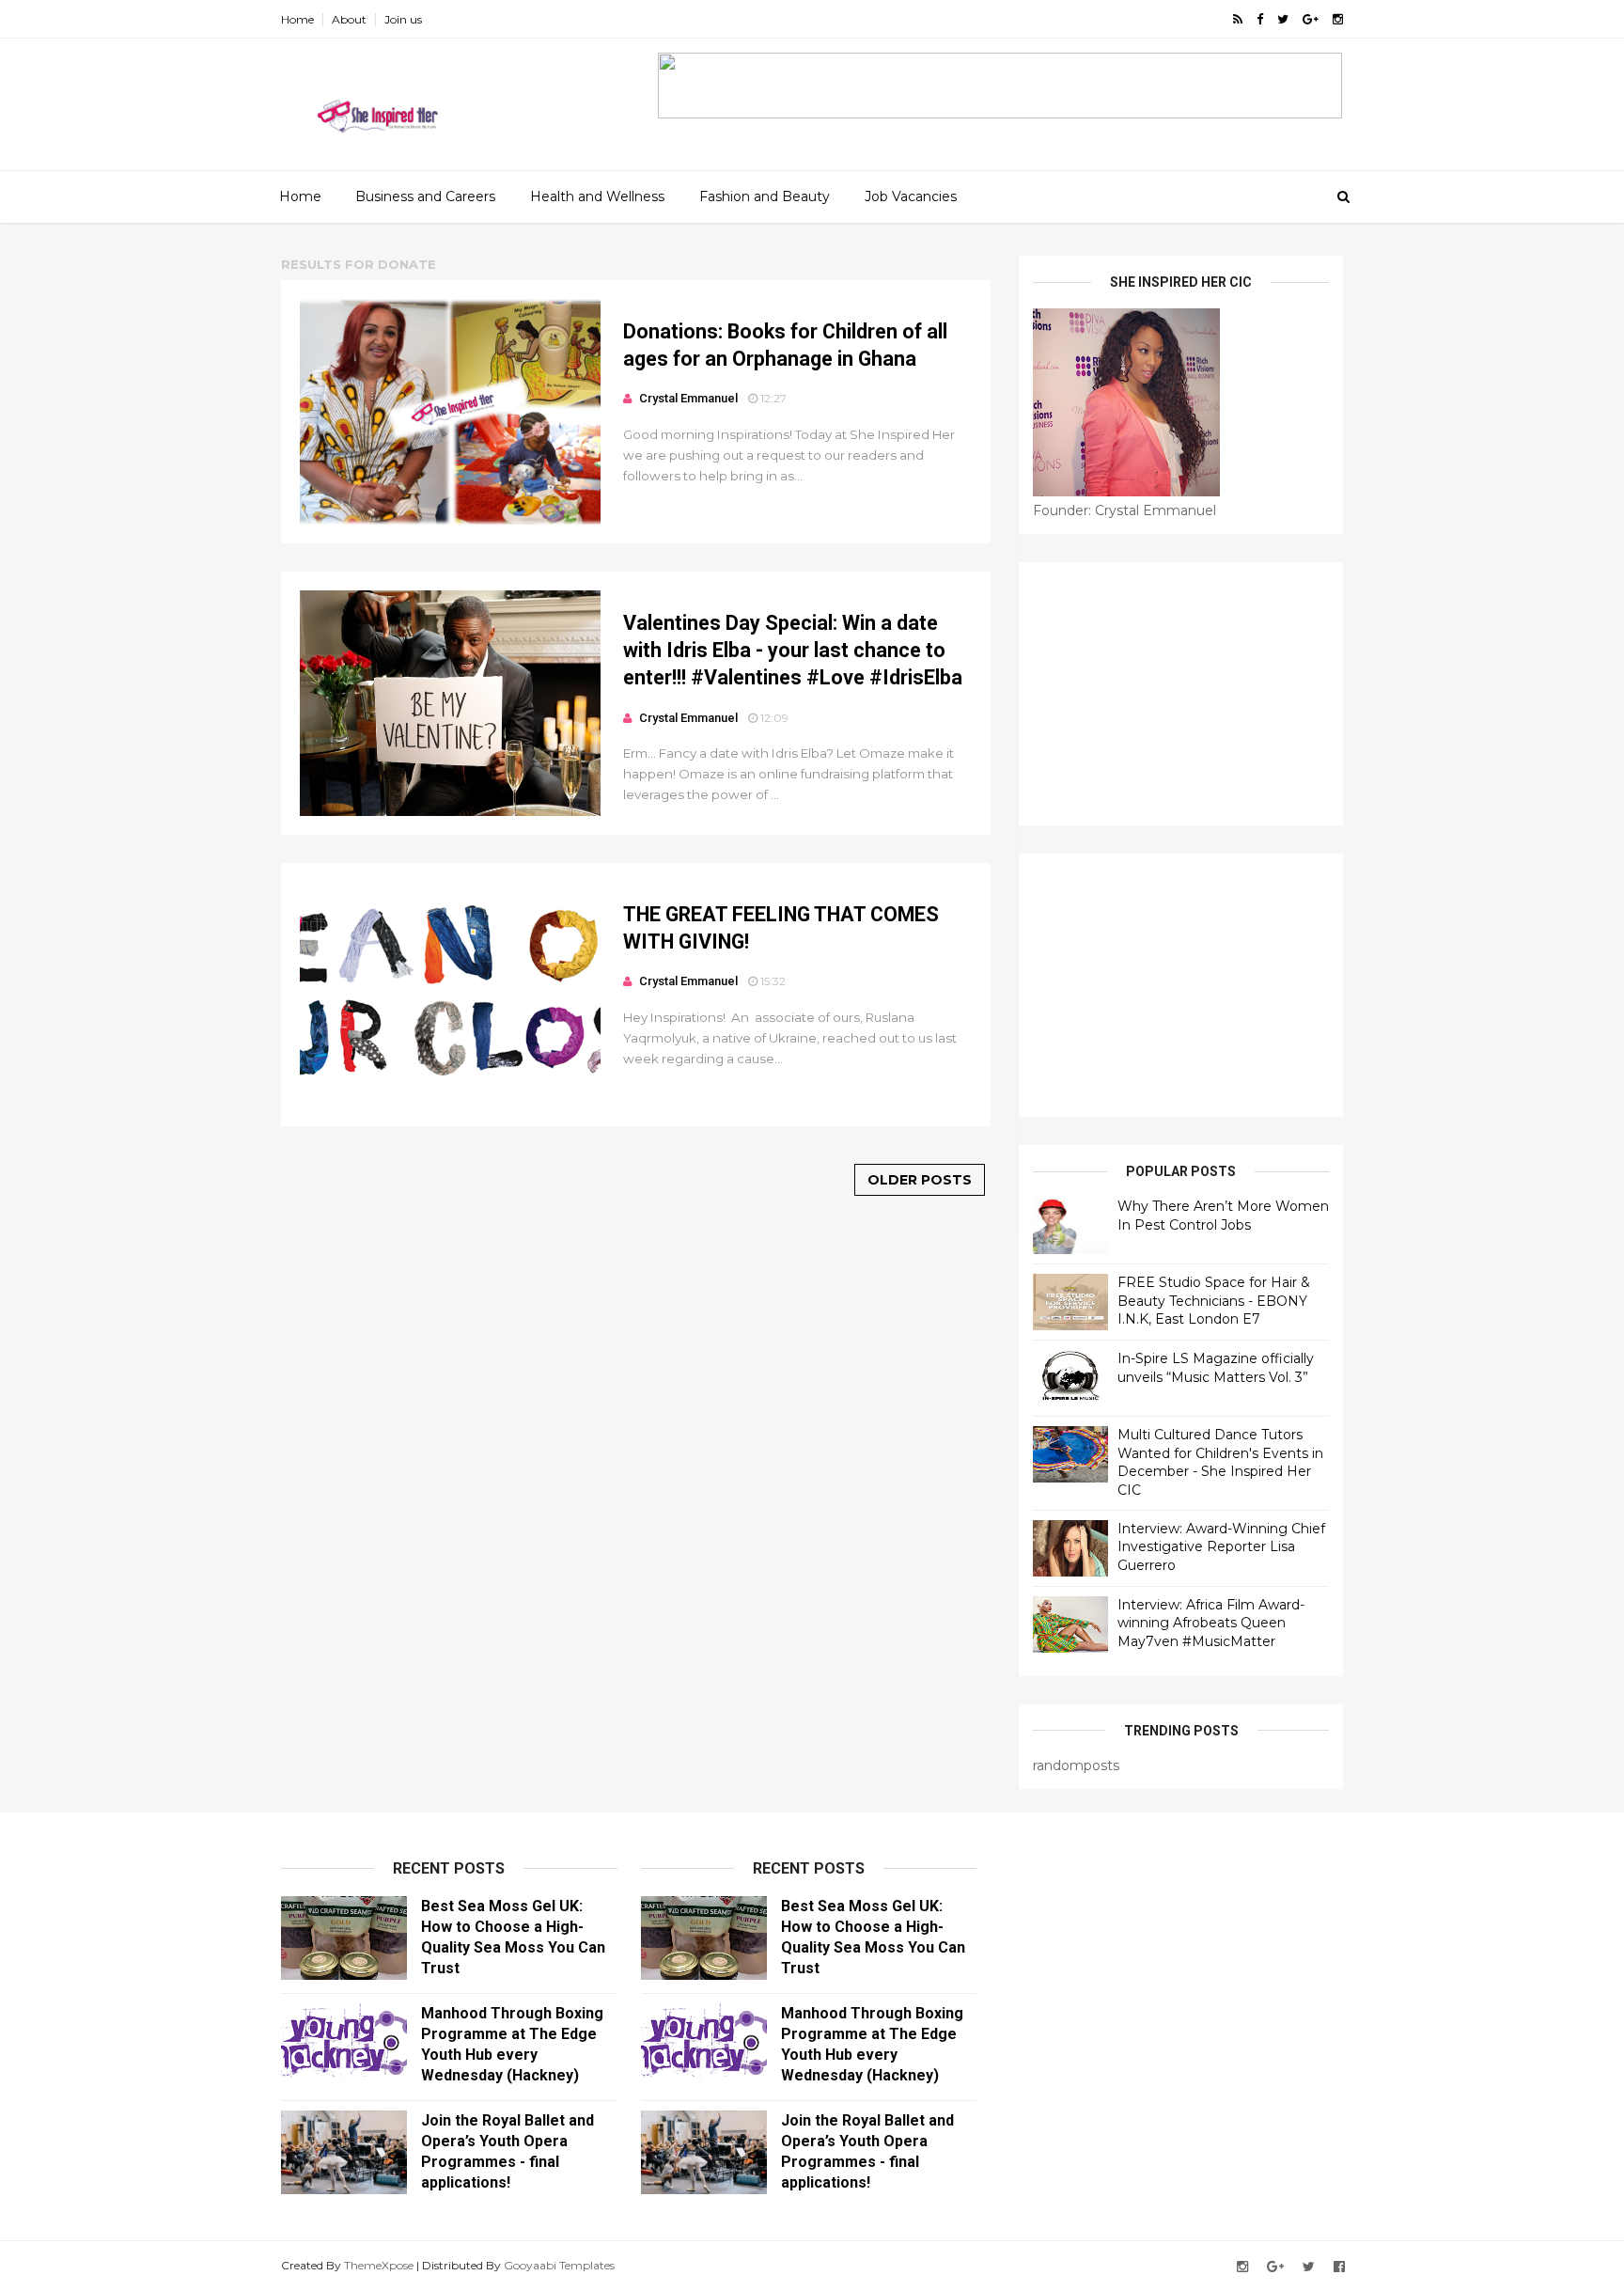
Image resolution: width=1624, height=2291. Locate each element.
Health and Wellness (597, 196)
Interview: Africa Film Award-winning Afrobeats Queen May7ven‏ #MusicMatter (1211, 1623)
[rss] (1238, 19)
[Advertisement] (1181, 694)
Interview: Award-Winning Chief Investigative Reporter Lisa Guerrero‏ (1221, 1547)
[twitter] (1283, 19)
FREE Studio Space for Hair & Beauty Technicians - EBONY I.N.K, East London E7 (1214, 1301)
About (349, 19)
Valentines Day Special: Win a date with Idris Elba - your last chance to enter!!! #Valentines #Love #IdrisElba (793, 651)
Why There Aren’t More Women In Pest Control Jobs (1223, 1216)
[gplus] (1311, 19)
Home (297, 19)
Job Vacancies (911, 196)
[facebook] (1260, 19)
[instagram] (1338, 19)
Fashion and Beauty (765, 196)
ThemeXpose (379, 2265)
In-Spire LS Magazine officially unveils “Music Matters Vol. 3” (1216, 1368)
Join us (403, 19)
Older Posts (920, 1180)
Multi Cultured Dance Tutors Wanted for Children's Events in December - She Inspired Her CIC (1220, 1462)
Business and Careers (425, 196)
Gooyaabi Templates (559, 2265)
